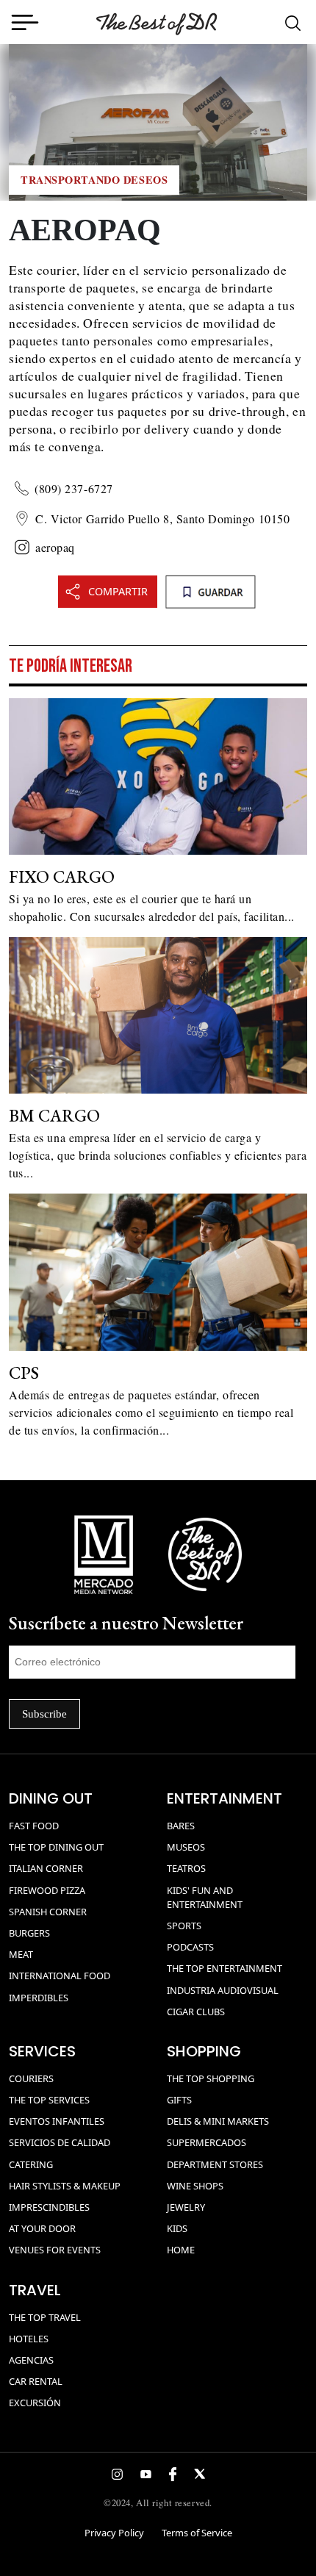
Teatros (186, 1868)
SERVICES (42, 2051)
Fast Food (34, 1826)
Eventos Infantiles (57, 2121)
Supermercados (207, 2142)
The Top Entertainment (225, 1968)
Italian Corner (46, 1868)
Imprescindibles (49, 2207)
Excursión (35, 2403)
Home (181, 2250)
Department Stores (215, 2164)
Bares (181, 1826)
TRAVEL (35, 2290)
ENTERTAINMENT (225, 1798)
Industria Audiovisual (223, 1990)
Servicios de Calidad (60, 2142)
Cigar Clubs (196, 2012)
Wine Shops (195, 2186)
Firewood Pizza (47, 1890)
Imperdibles (39, 1998)
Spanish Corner (48, 1912)
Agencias (31, 2360)
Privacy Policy (114, 2533)
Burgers (29, 1933)
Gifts (179, 2100)
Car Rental (36, 2381)
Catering (31, 2164)
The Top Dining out (56, 1847)
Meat (21, 1954)
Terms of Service (197, 2533)
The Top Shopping (211, 2078)
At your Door (42, 2228)
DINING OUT (51, 1798)
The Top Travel (45, 2317)
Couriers (31, 2078)
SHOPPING (204, 2051)
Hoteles (29, 2339)
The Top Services (49, 2100)
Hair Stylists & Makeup (65, 2186)
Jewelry (186, 2207)
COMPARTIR (118, 591)
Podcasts (190, 1947)
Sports (184, 1926)
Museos (186, 1847)
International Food (60, 1976)
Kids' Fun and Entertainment (205, 1897)
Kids (177, 2228)
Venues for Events (55, 2250)
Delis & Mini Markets (218, 2121)
